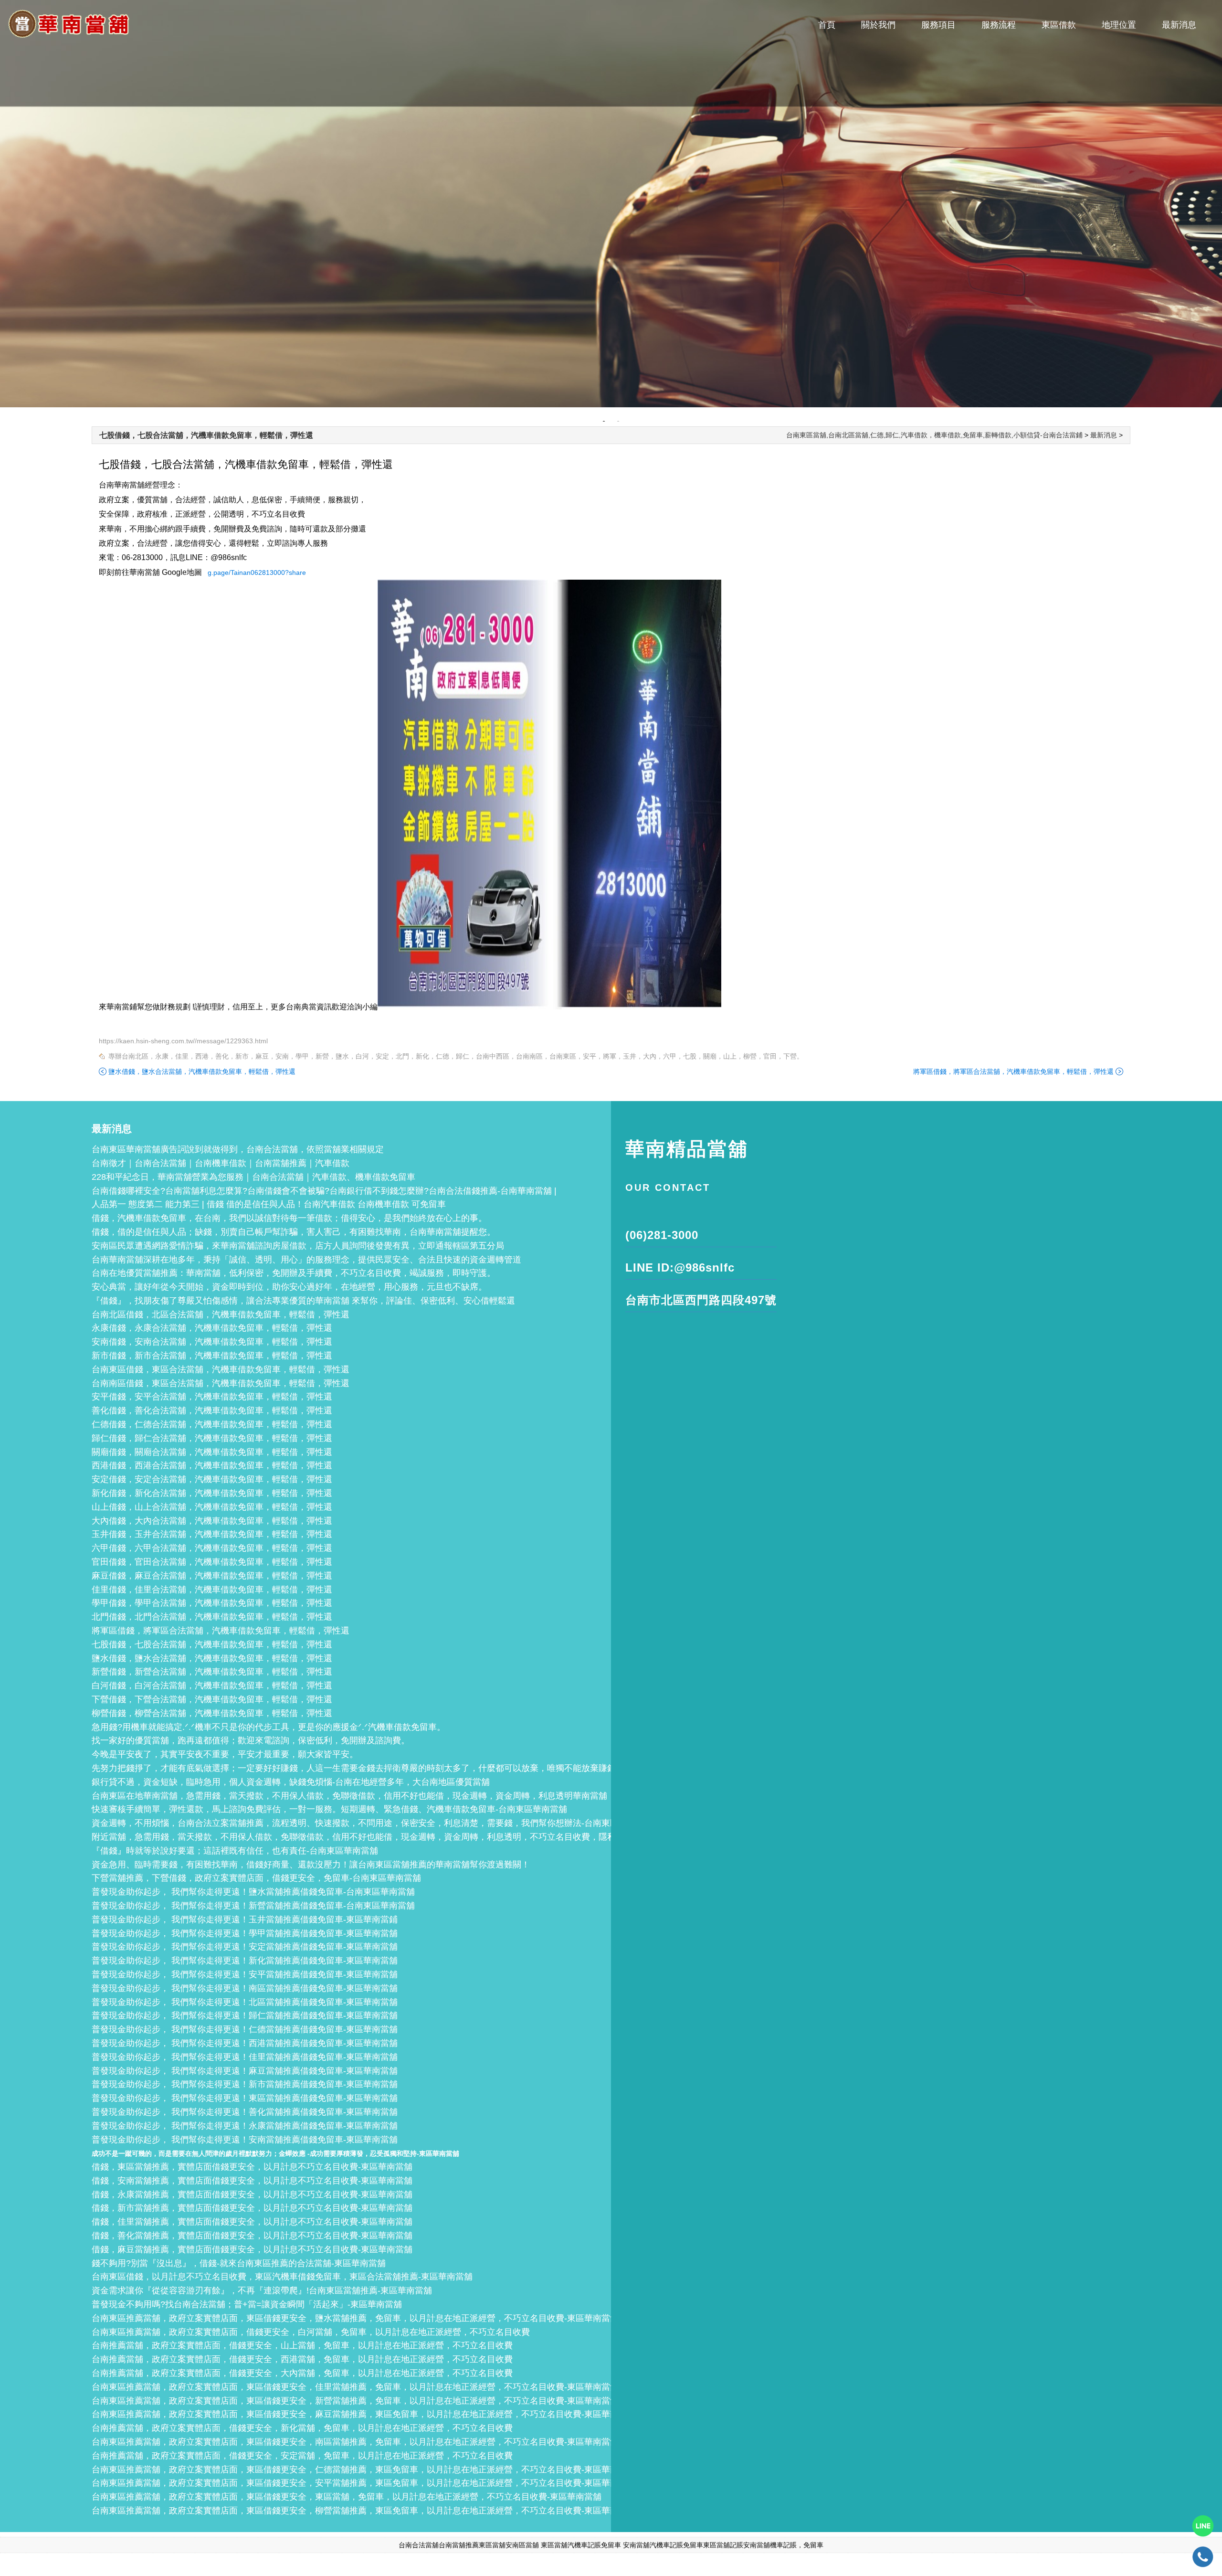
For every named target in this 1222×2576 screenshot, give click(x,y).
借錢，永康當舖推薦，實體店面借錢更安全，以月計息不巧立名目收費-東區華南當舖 (252, 2194)
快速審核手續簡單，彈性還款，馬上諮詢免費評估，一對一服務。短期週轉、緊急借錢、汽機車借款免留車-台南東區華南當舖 (329, 1809)
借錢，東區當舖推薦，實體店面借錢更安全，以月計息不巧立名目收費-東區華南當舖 (252, 2167)
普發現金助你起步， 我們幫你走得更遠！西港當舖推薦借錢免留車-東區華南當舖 (245, 2043)
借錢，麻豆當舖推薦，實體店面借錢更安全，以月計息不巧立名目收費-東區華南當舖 (252, 2249)
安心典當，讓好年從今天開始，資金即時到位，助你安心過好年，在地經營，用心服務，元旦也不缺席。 (289, 1287)
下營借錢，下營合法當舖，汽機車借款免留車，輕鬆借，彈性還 (212, 1699)
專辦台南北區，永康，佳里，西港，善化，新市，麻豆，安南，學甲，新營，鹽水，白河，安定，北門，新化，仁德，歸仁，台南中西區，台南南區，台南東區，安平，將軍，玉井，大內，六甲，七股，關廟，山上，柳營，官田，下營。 (456, 1056)
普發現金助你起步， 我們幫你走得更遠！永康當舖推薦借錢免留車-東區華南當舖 (245, 2126)
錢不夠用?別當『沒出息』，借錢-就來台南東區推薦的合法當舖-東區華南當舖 (239, 2263)
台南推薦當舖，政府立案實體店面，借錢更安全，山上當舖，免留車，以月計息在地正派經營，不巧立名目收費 (302, 2345)
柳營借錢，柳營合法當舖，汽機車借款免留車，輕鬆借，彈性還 (212, 1713)
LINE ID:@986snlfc (680, 1267)
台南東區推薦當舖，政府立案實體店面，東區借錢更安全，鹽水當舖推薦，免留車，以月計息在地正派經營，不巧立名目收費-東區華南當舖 (355, 2318)
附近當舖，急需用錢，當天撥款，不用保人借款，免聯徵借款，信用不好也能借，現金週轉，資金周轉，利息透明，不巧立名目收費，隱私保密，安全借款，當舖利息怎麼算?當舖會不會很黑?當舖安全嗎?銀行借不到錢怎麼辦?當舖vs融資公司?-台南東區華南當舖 (586, 1837)
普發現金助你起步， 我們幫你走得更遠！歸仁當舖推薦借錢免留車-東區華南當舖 (245, 2015)
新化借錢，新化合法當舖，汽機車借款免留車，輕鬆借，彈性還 (212, 1493)
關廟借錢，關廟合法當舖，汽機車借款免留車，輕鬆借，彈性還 (212, 1452)
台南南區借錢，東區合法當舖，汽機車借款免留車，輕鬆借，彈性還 (221, 1383)
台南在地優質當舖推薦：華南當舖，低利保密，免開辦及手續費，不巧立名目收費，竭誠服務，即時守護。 (294, 1273)
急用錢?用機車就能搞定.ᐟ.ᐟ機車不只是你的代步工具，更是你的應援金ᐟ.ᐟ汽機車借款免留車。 (269, 1727)
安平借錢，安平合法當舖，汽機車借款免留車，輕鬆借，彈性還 (212, 1397)
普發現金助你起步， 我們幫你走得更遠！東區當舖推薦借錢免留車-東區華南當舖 (245, 2098)
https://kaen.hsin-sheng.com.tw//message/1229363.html (183, 1041)
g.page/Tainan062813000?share (257, 572)
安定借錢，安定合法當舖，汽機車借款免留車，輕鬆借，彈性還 (212, 1479)
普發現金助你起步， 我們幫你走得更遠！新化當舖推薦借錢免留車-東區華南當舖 (245, 1961)
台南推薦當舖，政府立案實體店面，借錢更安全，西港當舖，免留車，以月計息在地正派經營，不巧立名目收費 (302, 2359)
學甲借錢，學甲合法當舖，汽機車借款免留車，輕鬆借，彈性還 (212, 1603)
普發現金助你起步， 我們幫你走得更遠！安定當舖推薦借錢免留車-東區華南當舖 (245, 1947)
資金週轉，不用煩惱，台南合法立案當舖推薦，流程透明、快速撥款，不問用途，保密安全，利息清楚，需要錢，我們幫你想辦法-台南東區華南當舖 (372, 1823)
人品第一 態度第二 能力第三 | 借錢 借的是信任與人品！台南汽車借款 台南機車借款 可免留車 (269, 1204)
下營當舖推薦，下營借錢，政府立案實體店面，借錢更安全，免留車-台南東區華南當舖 (256, 1878)
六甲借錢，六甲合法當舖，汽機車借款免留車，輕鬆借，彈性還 (212, 1548)
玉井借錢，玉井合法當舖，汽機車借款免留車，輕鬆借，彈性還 (212, 1534)
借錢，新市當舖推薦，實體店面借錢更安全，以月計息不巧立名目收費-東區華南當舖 (252, 2208)
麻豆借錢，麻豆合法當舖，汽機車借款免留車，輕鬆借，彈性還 (212, 1576)
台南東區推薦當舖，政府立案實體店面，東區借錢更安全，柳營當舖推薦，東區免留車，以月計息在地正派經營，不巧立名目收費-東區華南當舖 (364, 2511)
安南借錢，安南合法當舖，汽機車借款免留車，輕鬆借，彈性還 (212, 1342)
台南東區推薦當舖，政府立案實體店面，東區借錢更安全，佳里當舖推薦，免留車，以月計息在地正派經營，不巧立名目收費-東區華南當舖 (355, 2387)
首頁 (827, 25)
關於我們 (878, 25)
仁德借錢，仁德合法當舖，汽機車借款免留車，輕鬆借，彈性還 (212, 1424)
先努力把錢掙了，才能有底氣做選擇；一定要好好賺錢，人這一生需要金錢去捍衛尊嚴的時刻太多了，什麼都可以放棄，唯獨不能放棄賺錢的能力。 (371, 1768)
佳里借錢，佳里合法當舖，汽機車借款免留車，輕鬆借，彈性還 (212, 1590)
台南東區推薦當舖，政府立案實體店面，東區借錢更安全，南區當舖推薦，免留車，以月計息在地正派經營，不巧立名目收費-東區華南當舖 (355, 2442)
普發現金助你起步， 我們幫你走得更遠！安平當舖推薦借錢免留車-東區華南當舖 (245, 1974)
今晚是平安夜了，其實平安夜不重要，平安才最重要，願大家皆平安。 (225, 1754)
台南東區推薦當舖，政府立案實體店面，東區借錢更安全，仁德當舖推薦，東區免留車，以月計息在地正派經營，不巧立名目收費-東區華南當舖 (364, 2470)
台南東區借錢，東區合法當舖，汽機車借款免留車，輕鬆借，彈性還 (221, 1369)
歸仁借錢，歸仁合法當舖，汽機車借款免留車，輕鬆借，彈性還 (212, 1438)
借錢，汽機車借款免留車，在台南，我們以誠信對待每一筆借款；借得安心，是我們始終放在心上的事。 (289, 1218)
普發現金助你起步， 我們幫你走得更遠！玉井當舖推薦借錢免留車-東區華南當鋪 (245, 1919)
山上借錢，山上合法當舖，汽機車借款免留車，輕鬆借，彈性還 (212, 1507)
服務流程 (999, 25)
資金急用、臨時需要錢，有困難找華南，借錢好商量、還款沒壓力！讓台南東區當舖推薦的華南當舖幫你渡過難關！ (311, 1865)
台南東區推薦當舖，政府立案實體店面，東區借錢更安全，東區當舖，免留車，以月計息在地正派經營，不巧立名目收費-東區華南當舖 (347, 2497)
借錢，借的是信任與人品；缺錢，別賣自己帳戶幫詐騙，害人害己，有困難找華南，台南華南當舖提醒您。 (294, 1232)
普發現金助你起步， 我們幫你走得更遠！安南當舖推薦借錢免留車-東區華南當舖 (245, 2140)
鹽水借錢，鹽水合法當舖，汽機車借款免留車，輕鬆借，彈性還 (202, 1071)
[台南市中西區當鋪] (611, 204)
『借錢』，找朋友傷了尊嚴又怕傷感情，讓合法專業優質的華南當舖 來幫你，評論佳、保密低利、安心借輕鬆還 (303, 1301)
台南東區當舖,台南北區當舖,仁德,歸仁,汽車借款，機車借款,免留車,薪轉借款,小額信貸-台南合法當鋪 (934, 435)
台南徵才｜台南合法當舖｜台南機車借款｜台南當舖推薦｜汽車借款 (221, 1163)
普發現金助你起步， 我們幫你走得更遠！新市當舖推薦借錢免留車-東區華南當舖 (245, 2084)
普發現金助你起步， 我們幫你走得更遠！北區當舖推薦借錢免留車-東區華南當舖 (245, 2002)
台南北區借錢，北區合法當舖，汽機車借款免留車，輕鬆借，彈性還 (221, 1315)
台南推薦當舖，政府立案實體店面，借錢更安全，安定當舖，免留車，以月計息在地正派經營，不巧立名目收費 (302, 2456)
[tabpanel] (611, 204)
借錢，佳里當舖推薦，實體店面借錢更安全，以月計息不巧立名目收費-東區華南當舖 (252, 2222)
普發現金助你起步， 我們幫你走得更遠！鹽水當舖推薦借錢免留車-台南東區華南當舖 (253, 1892)
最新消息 (1179, 25)
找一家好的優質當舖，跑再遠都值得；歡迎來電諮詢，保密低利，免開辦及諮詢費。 (251, 1740)
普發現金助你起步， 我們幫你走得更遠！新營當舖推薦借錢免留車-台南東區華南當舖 (253, 1906)
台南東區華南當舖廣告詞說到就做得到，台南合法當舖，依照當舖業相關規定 (238, 1149)
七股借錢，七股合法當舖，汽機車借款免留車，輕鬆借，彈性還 (206, 435)
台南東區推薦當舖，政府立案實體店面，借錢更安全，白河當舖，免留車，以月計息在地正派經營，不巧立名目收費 (311, 2332)
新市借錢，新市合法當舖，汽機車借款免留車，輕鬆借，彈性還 (212, 1356)
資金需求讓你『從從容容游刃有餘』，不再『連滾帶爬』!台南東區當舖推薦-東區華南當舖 (262, 2290)
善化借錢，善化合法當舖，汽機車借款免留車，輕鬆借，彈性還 (212, 1410)
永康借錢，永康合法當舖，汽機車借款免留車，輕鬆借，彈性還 (212, 1328)
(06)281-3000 (662, 1235)
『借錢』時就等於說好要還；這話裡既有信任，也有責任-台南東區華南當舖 (235, 1851)
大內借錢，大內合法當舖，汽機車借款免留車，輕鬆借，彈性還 (212, 1521)
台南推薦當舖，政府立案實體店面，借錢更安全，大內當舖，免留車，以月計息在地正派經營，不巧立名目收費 (302, 2373)
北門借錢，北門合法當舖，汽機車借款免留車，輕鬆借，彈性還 (212, 1617)
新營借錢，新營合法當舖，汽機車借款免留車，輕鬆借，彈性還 (212, 1672)
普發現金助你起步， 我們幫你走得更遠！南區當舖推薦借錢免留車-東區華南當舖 (245, 1988)
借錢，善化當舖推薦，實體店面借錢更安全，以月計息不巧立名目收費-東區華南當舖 (252, 2236)
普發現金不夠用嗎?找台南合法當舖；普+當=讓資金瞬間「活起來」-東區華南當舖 (247, 2304)
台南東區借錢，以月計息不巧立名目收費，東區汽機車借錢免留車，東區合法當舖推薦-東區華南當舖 (282, 2277)
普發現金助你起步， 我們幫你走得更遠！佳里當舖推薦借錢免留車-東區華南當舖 (245, 2057)
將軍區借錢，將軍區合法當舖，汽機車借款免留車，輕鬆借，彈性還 (1013, 1071)
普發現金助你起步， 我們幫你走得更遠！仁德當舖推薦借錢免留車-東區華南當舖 (245, 2029)
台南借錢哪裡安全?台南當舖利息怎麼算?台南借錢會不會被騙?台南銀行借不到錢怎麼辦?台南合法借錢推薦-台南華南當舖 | (324, 1191)
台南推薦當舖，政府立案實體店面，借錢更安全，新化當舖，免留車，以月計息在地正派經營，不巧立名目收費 (302, 2428)
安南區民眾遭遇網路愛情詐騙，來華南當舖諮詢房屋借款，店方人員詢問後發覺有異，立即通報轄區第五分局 (298, 1246)
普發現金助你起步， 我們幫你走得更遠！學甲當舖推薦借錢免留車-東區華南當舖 (245, 1933)
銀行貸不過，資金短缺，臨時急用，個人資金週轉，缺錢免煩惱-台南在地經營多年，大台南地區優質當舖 (291, 1782)
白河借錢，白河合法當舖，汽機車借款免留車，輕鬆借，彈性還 (212, 1686)
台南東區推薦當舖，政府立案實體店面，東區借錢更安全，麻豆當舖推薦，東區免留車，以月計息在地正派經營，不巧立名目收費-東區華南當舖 (364, 2414)
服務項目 (938, 25)
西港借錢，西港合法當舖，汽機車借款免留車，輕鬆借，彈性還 (212, 1465)
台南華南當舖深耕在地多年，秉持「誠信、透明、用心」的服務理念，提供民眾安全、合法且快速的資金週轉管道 (306, 1260)
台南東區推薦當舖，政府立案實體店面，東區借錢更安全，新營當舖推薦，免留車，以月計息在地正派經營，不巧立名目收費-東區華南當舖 (355, 2401)
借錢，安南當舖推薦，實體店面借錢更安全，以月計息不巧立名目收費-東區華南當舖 (252, 2181)
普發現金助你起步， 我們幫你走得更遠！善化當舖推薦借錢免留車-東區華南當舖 (245, 2112)
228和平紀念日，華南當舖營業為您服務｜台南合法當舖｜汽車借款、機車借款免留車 (253, 1177)
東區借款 (1059, 25)
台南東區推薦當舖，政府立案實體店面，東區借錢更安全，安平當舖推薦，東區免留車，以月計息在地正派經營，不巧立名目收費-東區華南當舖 (364, 2483)
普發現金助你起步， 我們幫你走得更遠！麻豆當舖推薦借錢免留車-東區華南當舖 (245, 2071)
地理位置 (1119, 25)
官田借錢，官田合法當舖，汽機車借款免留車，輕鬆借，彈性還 (212, 1562)
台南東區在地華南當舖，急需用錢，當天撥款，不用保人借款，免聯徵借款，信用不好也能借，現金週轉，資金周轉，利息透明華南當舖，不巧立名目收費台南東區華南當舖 (418, 1796)
